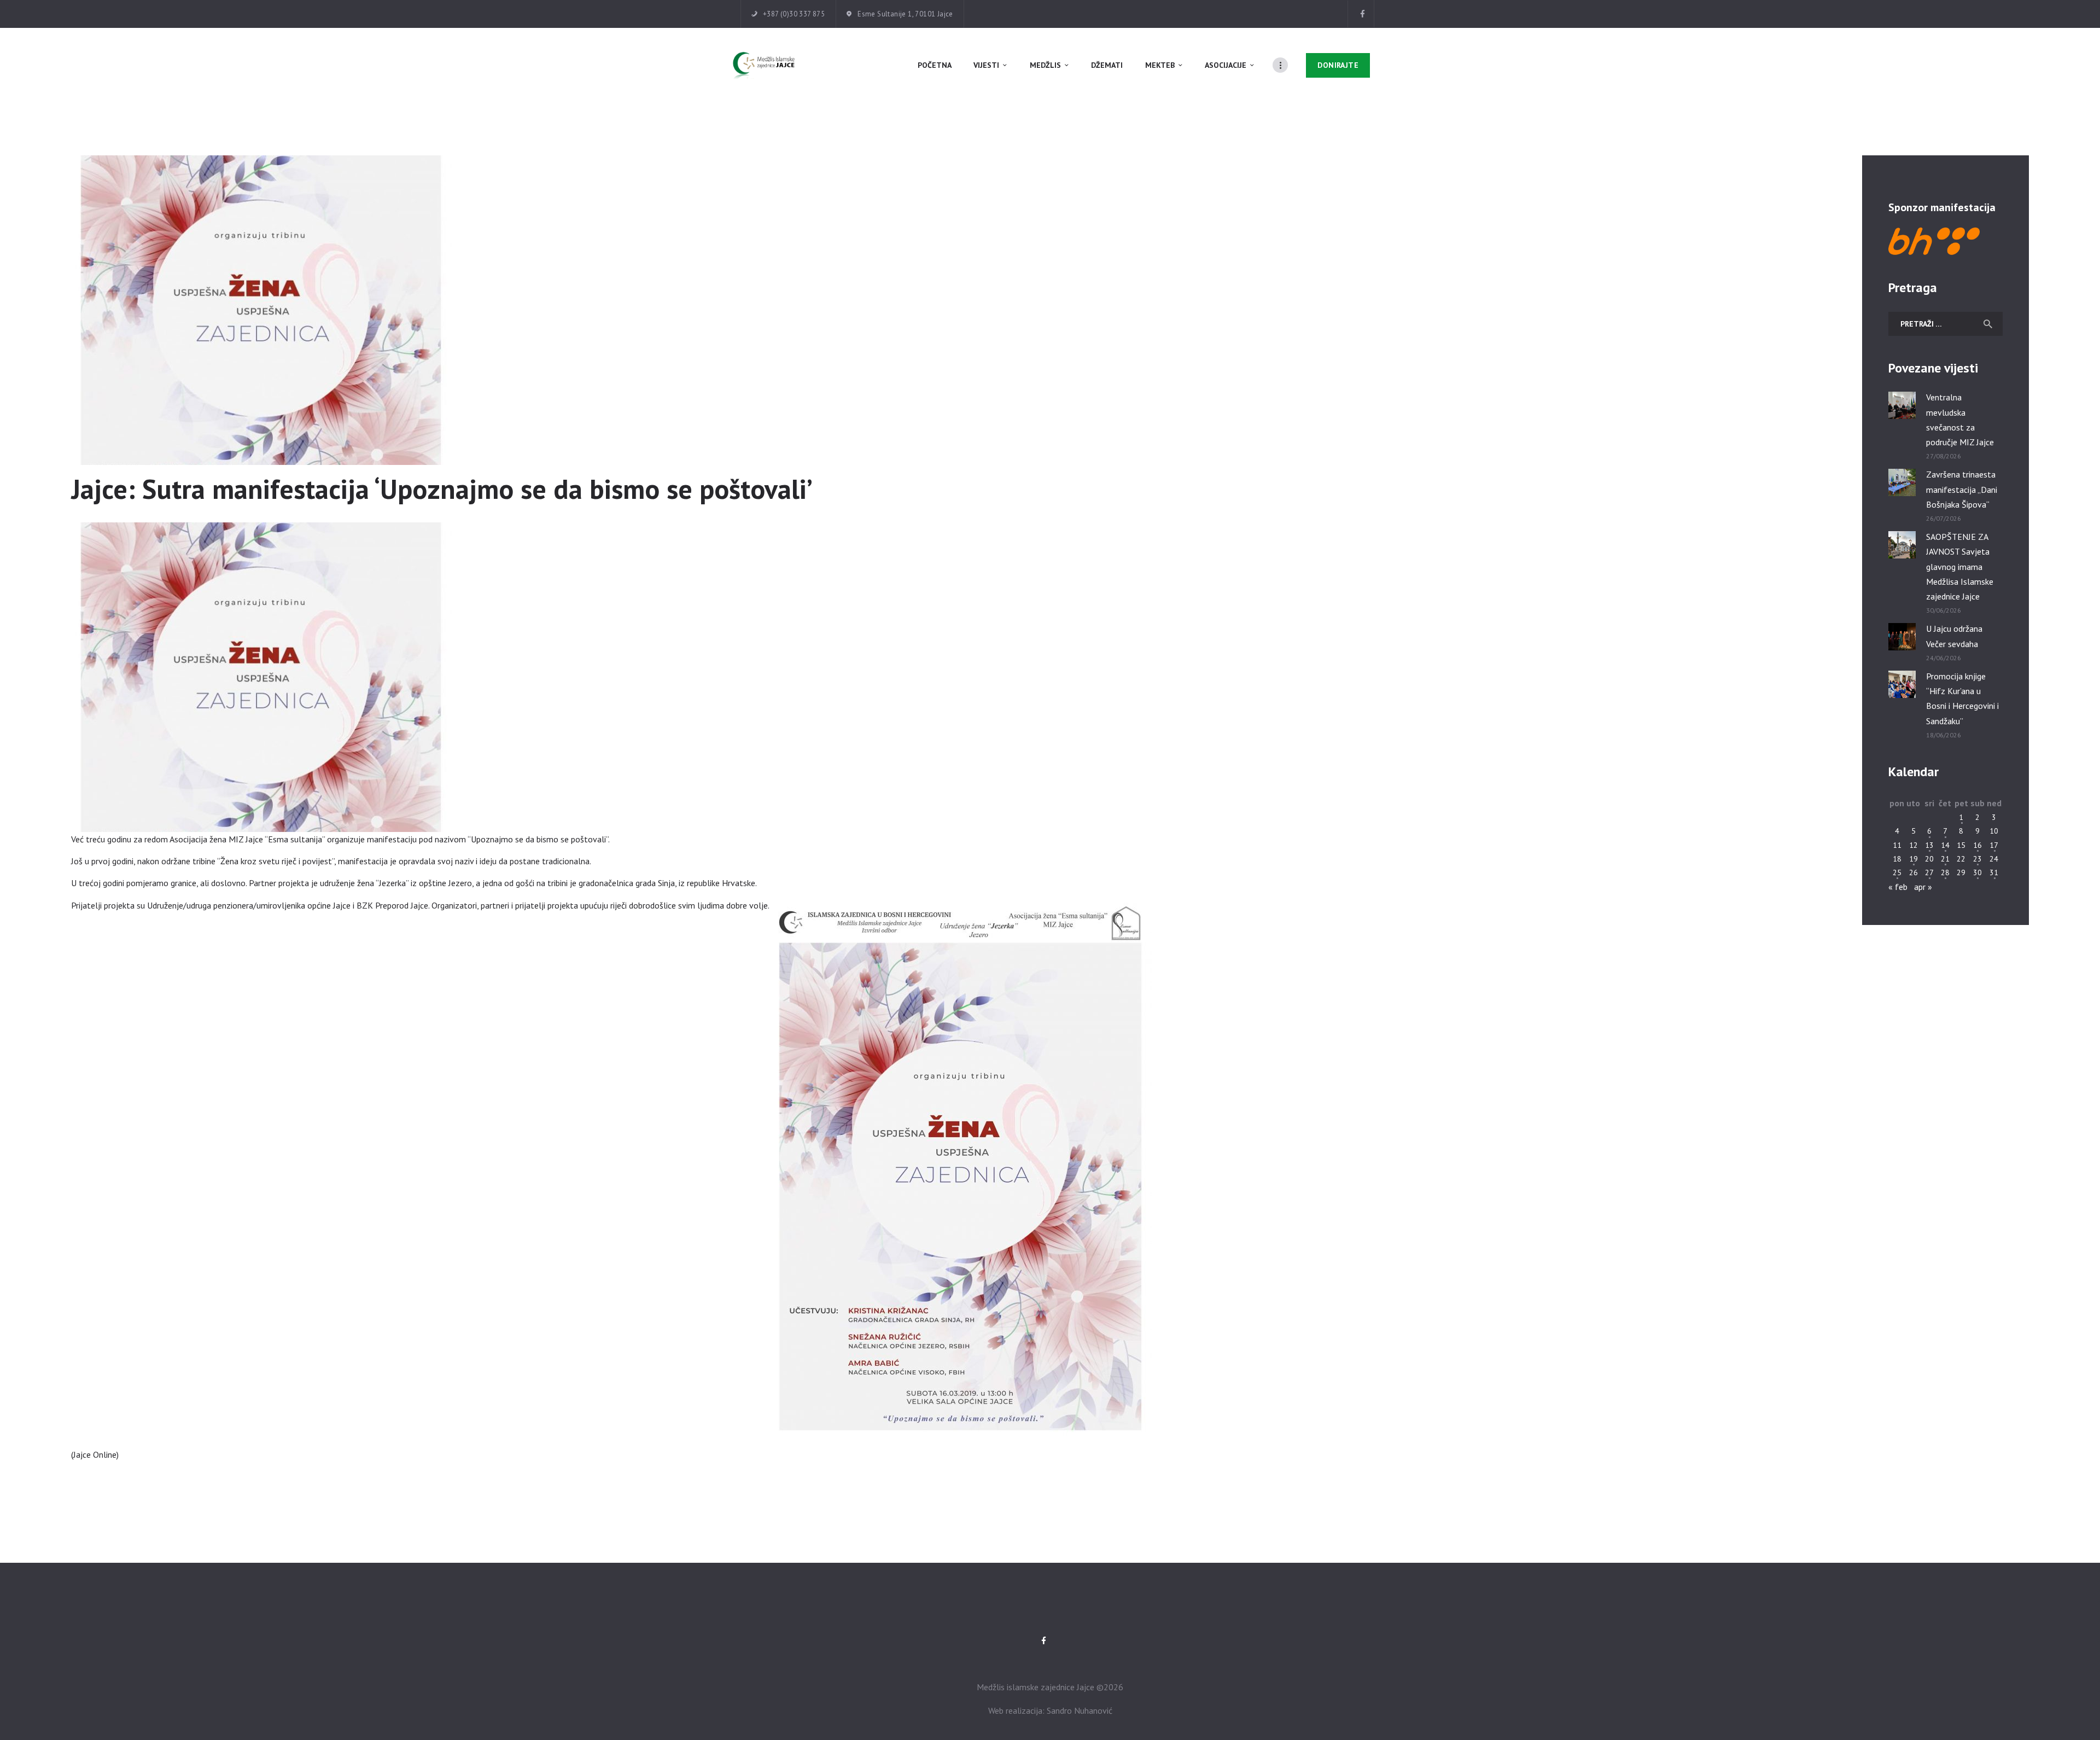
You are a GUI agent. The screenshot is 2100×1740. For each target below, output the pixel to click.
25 (1897, 872)
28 (1945, 872)
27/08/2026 (1944, 456)
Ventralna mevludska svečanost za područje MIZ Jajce (1960, 420)
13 (1929, 845)
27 (1929, 872)
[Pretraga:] (1946, 323)
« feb (1898, 887)
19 (1914, 859)
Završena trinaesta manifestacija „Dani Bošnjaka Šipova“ (1962, 489)
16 (1977, 845)
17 (1994, 845)
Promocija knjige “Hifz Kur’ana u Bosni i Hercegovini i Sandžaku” (1962, 699)
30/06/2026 (1944, 610)
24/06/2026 (1944, 658)
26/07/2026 (1944, 518)
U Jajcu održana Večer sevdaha (1954, 636)
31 (1994, 872)
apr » (1923, 887)
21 (1945, 859)
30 (1977, 872)
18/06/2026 (1944, 735)
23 (1977, 859)
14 (1945, 845)
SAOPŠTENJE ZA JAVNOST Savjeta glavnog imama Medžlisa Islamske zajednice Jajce (1960, 566)
